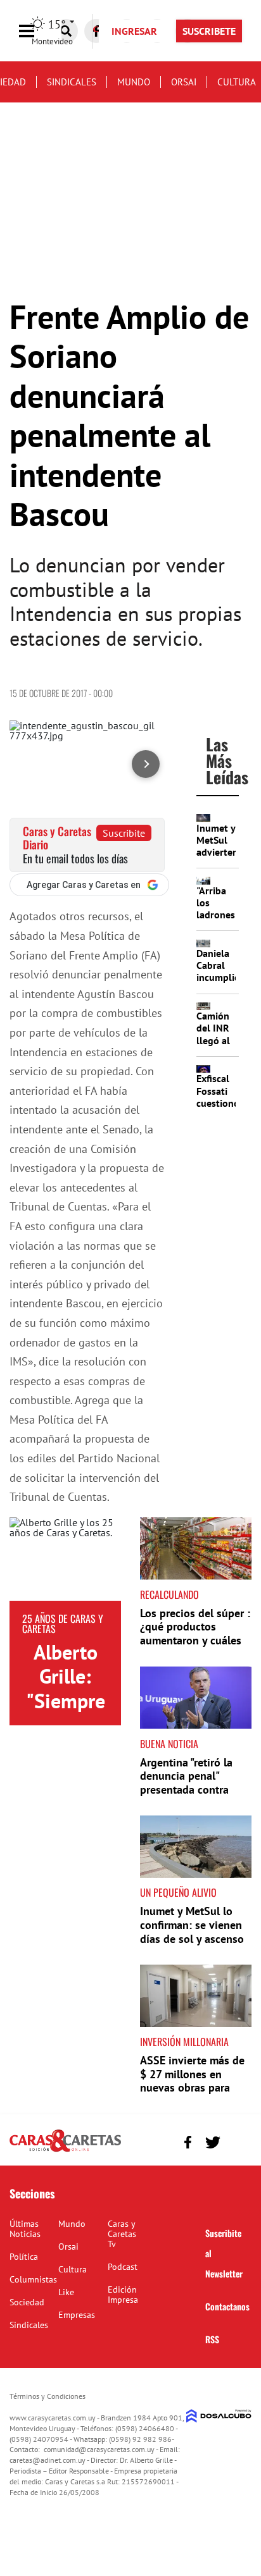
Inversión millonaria (184, 2042)
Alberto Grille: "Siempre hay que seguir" (66, 1701)
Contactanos (227, 2306)
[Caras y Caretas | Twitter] (213, 2142)
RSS (212, 2339)
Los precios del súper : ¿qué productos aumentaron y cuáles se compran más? (195, 1634)
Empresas (77, 2315)
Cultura (237, 82)
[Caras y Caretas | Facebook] (188, 2142)
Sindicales (72, 82)
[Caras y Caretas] (65, 2151)
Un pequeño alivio (178, 1892)
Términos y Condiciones (48, 2396)
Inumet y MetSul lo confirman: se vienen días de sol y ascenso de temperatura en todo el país (192, 1938)
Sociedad (27, 2302)
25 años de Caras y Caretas (63, 1624)
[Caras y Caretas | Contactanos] (237, 2141)
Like (66, 2292)
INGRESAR (134, 31)
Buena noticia (169, 1744)
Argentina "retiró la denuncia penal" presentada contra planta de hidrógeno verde (190, 1790)
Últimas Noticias (25, 2229)
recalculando (169, 1594)
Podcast (123, 2267)
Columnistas (33, 2279)
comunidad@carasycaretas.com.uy (99, 2449)
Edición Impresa (123, 2295)
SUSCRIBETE (209, 31)
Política (24, 2257)
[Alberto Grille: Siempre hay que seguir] (65, 1559)
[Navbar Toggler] (36, 31)
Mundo (134, 82)
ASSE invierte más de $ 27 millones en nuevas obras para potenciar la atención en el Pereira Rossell (192, 2087)
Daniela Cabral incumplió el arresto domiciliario (222, 983)
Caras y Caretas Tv (122, 2234)
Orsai (184, 82)
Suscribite (124, 833)
